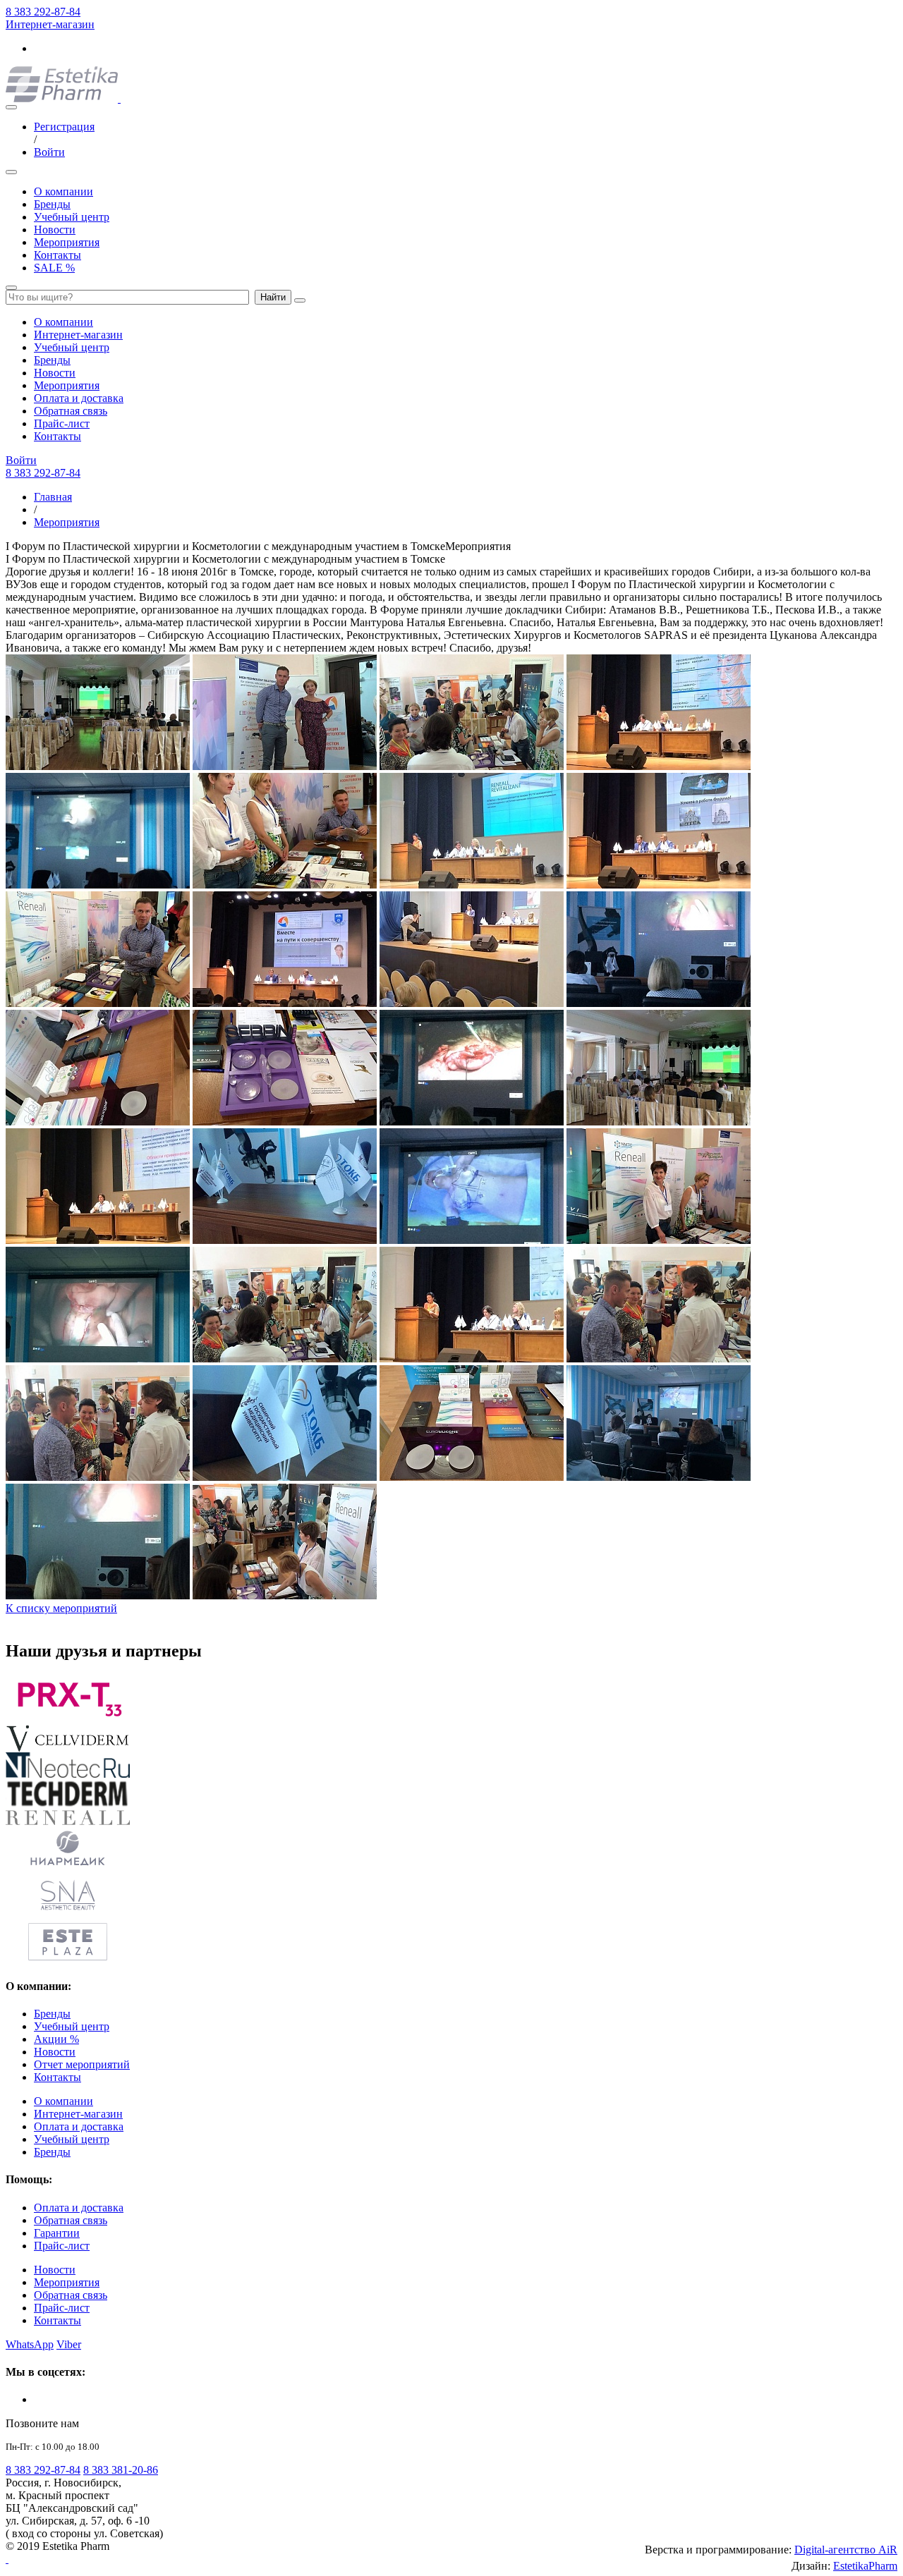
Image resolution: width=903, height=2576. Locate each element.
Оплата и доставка (79, 398)
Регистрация (64, 127)
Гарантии (57, 2233)
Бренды (52, 204)
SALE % (54, 268)
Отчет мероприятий (82, 2064)
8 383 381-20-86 (121, 2470)
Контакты (57, 255)
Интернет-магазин (50, 24)
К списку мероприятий (61, 1608)
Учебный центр (72, 217)
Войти (49, 152)
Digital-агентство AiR (846, 2550)
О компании (63, 191)
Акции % (56, 2039)
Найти (273, 297)
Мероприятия (67, 242)
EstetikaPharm (865, 2566)
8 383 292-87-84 (43, 12)
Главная (53, 497)
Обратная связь (71, 411)
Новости (55, 230)
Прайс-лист (62, 423)
